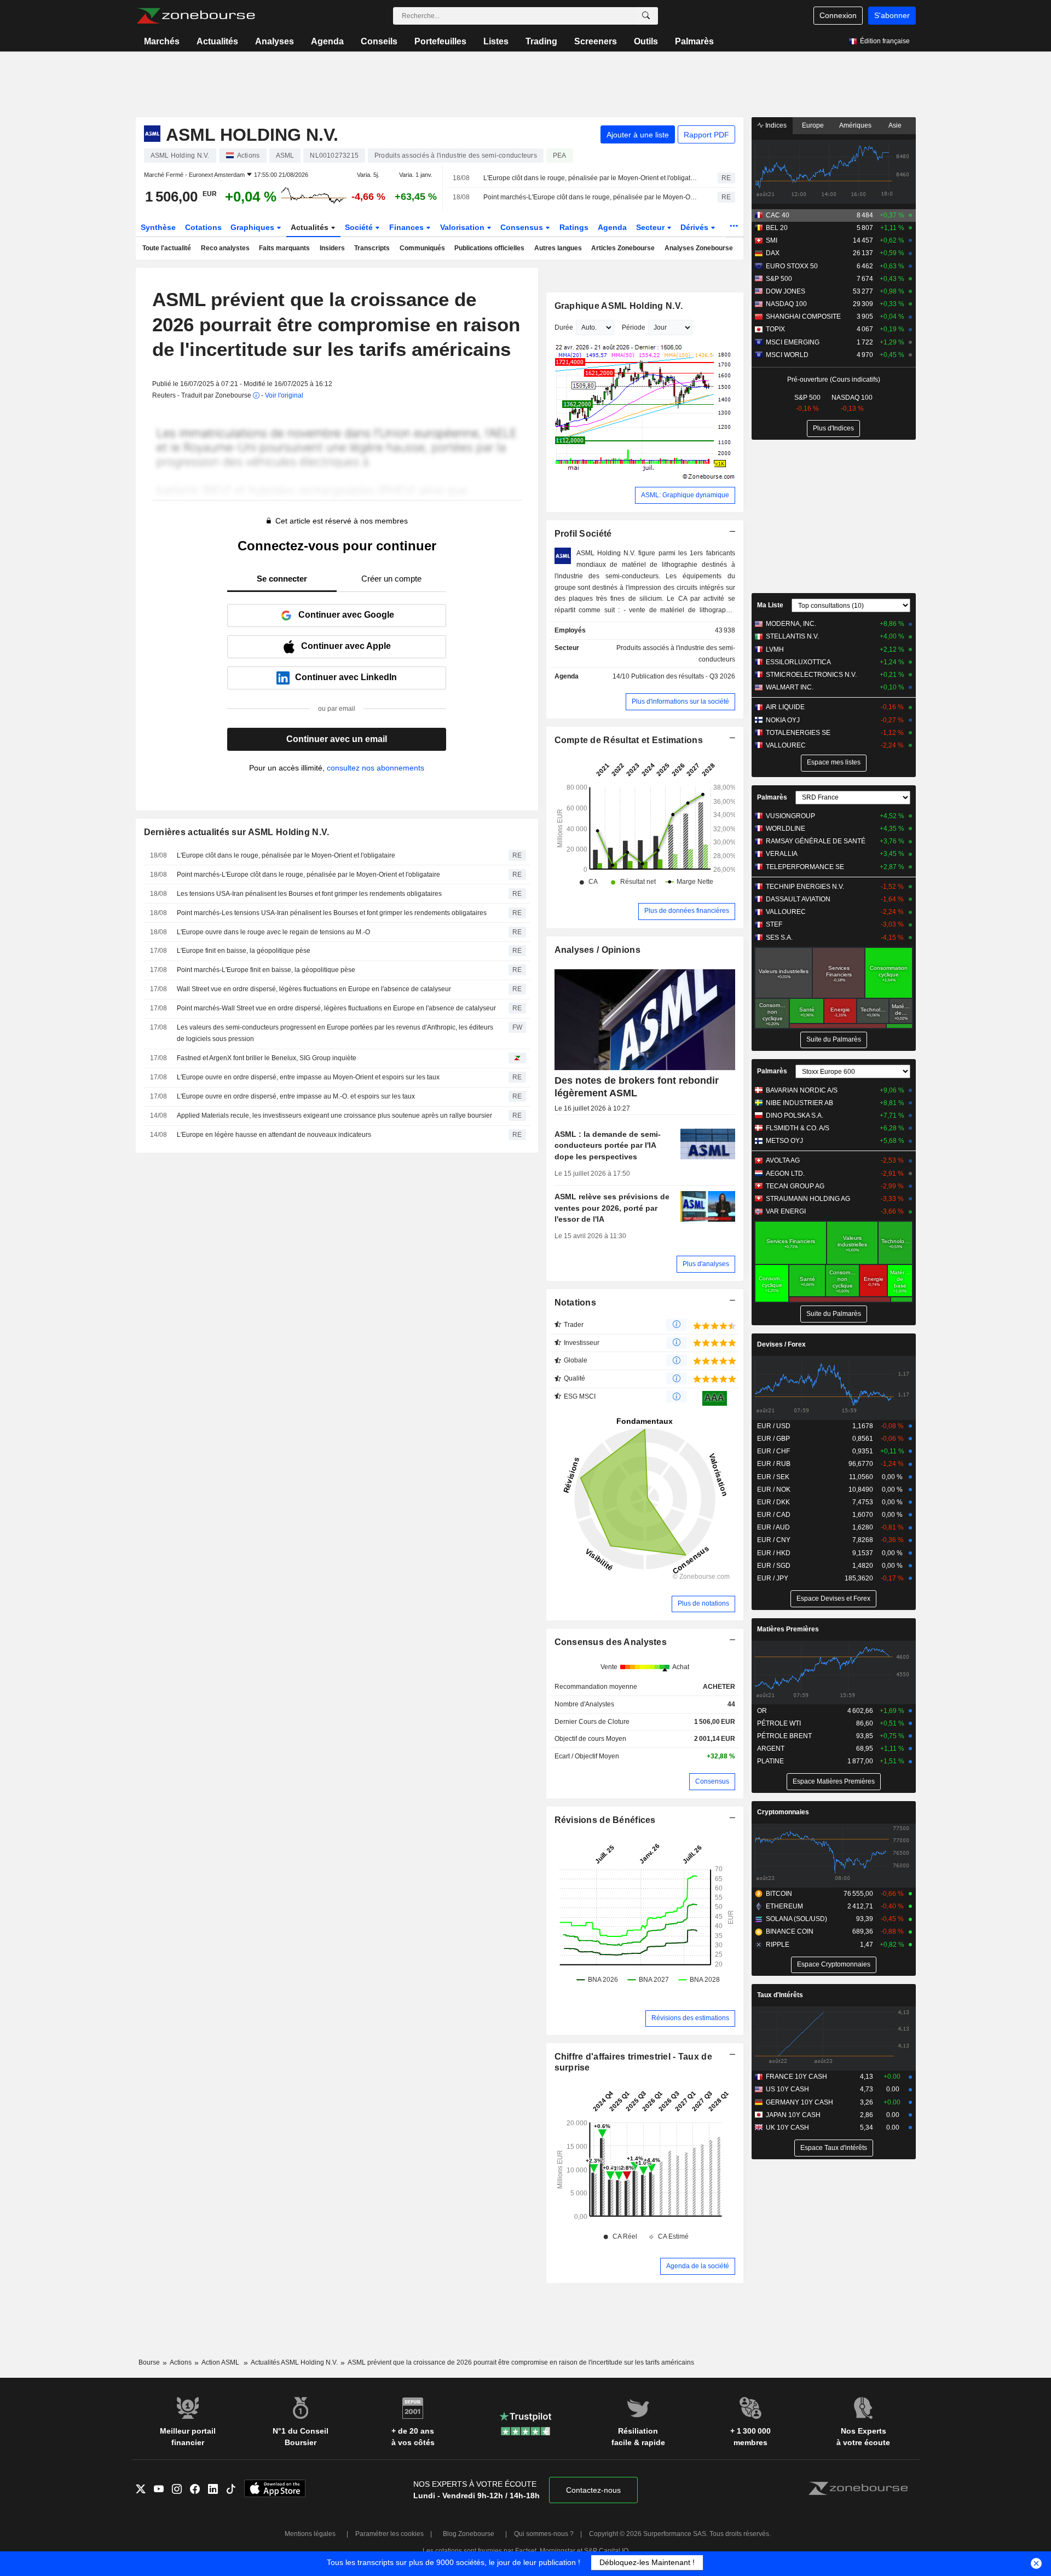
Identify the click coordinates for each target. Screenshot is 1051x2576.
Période (634, 327)
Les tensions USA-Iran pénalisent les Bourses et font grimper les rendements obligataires (309, 894)
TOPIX (775, 329)
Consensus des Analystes (611, 1642)
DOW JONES (786, 291)
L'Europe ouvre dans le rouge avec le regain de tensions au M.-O (273, 932)
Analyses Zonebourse (699, 248)
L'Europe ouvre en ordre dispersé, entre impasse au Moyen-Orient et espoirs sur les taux (308, 1077)
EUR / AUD (773, 1527)
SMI (772, 240)
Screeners (596, 41)
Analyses (275, 41)
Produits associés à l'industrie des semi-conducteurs (676, 654)
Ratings (574, 227)
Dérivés (695, 227)
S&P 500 (779, 279)
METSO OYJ (784, 1141)
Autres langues (558, 248)
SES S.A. (779, 938)
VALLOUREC (786, 745)
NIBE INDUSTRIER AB (799, 1103)
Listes (496, 41)
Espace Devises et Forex (833, 1599)
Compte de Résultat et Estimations (629, 740)
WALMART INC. (790, 687)
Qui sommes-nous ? (544, 2534)
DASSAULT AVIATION (798, 899)
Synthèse (158, 227)
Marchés (162, 41)
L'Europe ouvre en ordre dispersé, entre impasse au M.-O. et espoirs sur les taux (296, 1096)
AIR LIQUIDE (785, 707)
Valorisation (463, 227)
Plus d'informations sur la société (680, 702)
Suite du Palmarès (834, 1039)
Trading (541, 41)
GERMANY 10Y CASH (799, 2102)
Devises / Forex (781, 1344)
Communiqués (422, 248)
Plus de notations (703, 1603)
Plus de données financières (687, 911)
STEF (774, 924)
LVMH (775, 649)
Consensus (523, 227)
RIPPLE (778, 1945)
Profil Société (583, 534)
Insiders (332, 248)
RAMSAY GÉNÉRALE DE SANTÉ (816, 841)
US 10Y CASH (787, 2089)
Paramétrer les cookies (389, 2534)
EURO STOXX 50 (792, 266)
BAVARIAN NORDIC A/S (802, 1090)
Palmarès (694, 41)
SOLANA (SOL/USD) (796, 1919)
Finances (408, 227)
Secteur (651, 227)
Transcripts (372, 248)
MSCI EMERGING (793, 342)
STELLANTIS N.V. (792, 636)
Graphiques (253, 227)
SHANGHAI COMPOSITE (803, 317)
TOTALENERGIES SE (798, 733)
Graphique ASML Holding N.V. (619, 306)
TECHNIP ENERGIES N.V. (805, 887)
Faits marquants (284, 248)
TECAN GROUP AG (795, 1186)
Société (360, 227)
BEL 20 (777, 228)
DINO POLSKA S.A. (795, 1115)
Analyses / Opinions (597, 950)
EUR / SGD (774, 1566)
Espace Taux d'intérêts (834, 2148)
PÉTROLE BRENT (784, 1736)
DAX (773, 253)
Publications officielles (489, 248)
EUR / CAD (774, 1515)
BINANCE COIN (790, 1931)
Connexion (838, 15)
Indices (775, 125)
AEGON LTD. (785, 1174)
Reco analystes (225, 248)
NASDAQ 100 (786, 304)
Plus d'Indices (833, 428)
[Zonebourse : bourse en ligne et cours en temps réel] (196, 16)
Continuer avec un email (337, 739)
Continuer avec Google (346, 615)
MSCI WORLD (787, 355)
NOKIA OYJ (783, 720)
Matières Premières (788, 1629)
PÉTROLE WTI (779, 1723)
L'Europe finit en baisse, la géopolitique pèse (244, 951)
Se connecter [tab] (282, 579)
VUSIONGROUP (790, 816)
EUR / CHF (773, 1451)
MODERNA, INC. (791, 624)
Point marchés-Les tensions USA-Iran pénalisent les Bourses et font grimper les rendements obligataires (332, 913)
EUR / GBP (773, 1439)
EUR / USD (774, 1426)
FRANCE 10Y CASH (796, 2077)
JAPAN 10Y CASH (793, 2115)
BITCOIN (779, 1894)
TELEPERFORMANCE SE (805, 867)
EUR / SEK (773, 1477)
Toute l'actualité (167, 248)
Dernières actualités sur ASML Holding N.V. (237, 832)
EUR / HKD (774, 1553)
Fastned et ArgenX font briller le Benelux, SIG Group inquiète (267, 1058)
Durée (564, 327)
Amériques (855, 125)
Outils (646, 41)
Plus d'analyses (706, 1264)
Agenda (327, 41)
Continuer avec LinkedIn (346, 677)
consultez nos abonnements (376, 768)
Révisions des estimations (690, 2018)
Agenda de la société (698, 2266)
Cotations (203, 227)
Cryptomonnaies (783, 1812)
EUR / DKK (773, 1502)
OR (762, 1711)
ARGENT (771, 1749)
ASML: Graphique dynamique (685, 495)
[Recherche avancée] (646, 16)
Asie (895, 125)
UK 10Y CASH (787, 2127)
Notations (576, 1303)
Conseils (379, 41)
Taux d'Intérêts (780, 1995)
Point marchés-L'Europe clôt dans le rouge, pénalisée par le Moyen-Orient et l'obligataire (591, 197)
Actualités (217, 41)
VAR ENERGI (786, 1211)
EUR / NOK (774, 1490)
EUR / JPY (773, 1578)
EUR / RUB (774, 1464)
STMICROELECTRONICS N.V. (811, 675)
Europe (813, 125)
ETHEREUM (784, 1906)
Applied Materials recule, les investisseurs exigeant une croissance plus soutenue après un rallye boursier (334, 1115)
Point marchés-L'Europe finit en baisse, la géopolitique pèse (266, 970)
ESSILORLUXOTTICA (798, 662)
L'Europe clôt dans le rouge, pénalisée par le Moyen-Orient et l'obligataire (591, 178)
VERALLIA (782, 854)
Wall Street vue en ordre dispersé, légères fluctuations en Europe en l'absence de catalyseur (314, 989)
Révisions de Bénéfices (605, 1820)
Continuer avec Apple (346, 646)
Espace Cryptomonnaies (834, 1964)
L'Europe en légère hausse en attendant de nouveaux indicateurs (274, 1135)
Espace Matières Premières (834, 1781)
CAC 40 (778, 215)
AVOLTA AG (783, 1160)
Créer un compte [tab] (391, 579)
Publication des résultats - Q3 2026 (683, 676)
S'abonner (892, 15)
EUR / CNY (774, 1540)
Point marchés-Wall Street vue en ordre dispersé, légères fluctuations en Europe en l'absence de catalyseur (336, 1008)
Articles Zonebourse (623, 248)
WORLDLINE (786, 829)
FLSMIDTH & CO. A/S (798, 1128)
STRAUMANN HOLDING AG (808, 1199)
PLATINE (770, 1761)
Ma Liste (770, 605)
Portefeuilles (440, 41)
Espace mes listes (834, 762)
